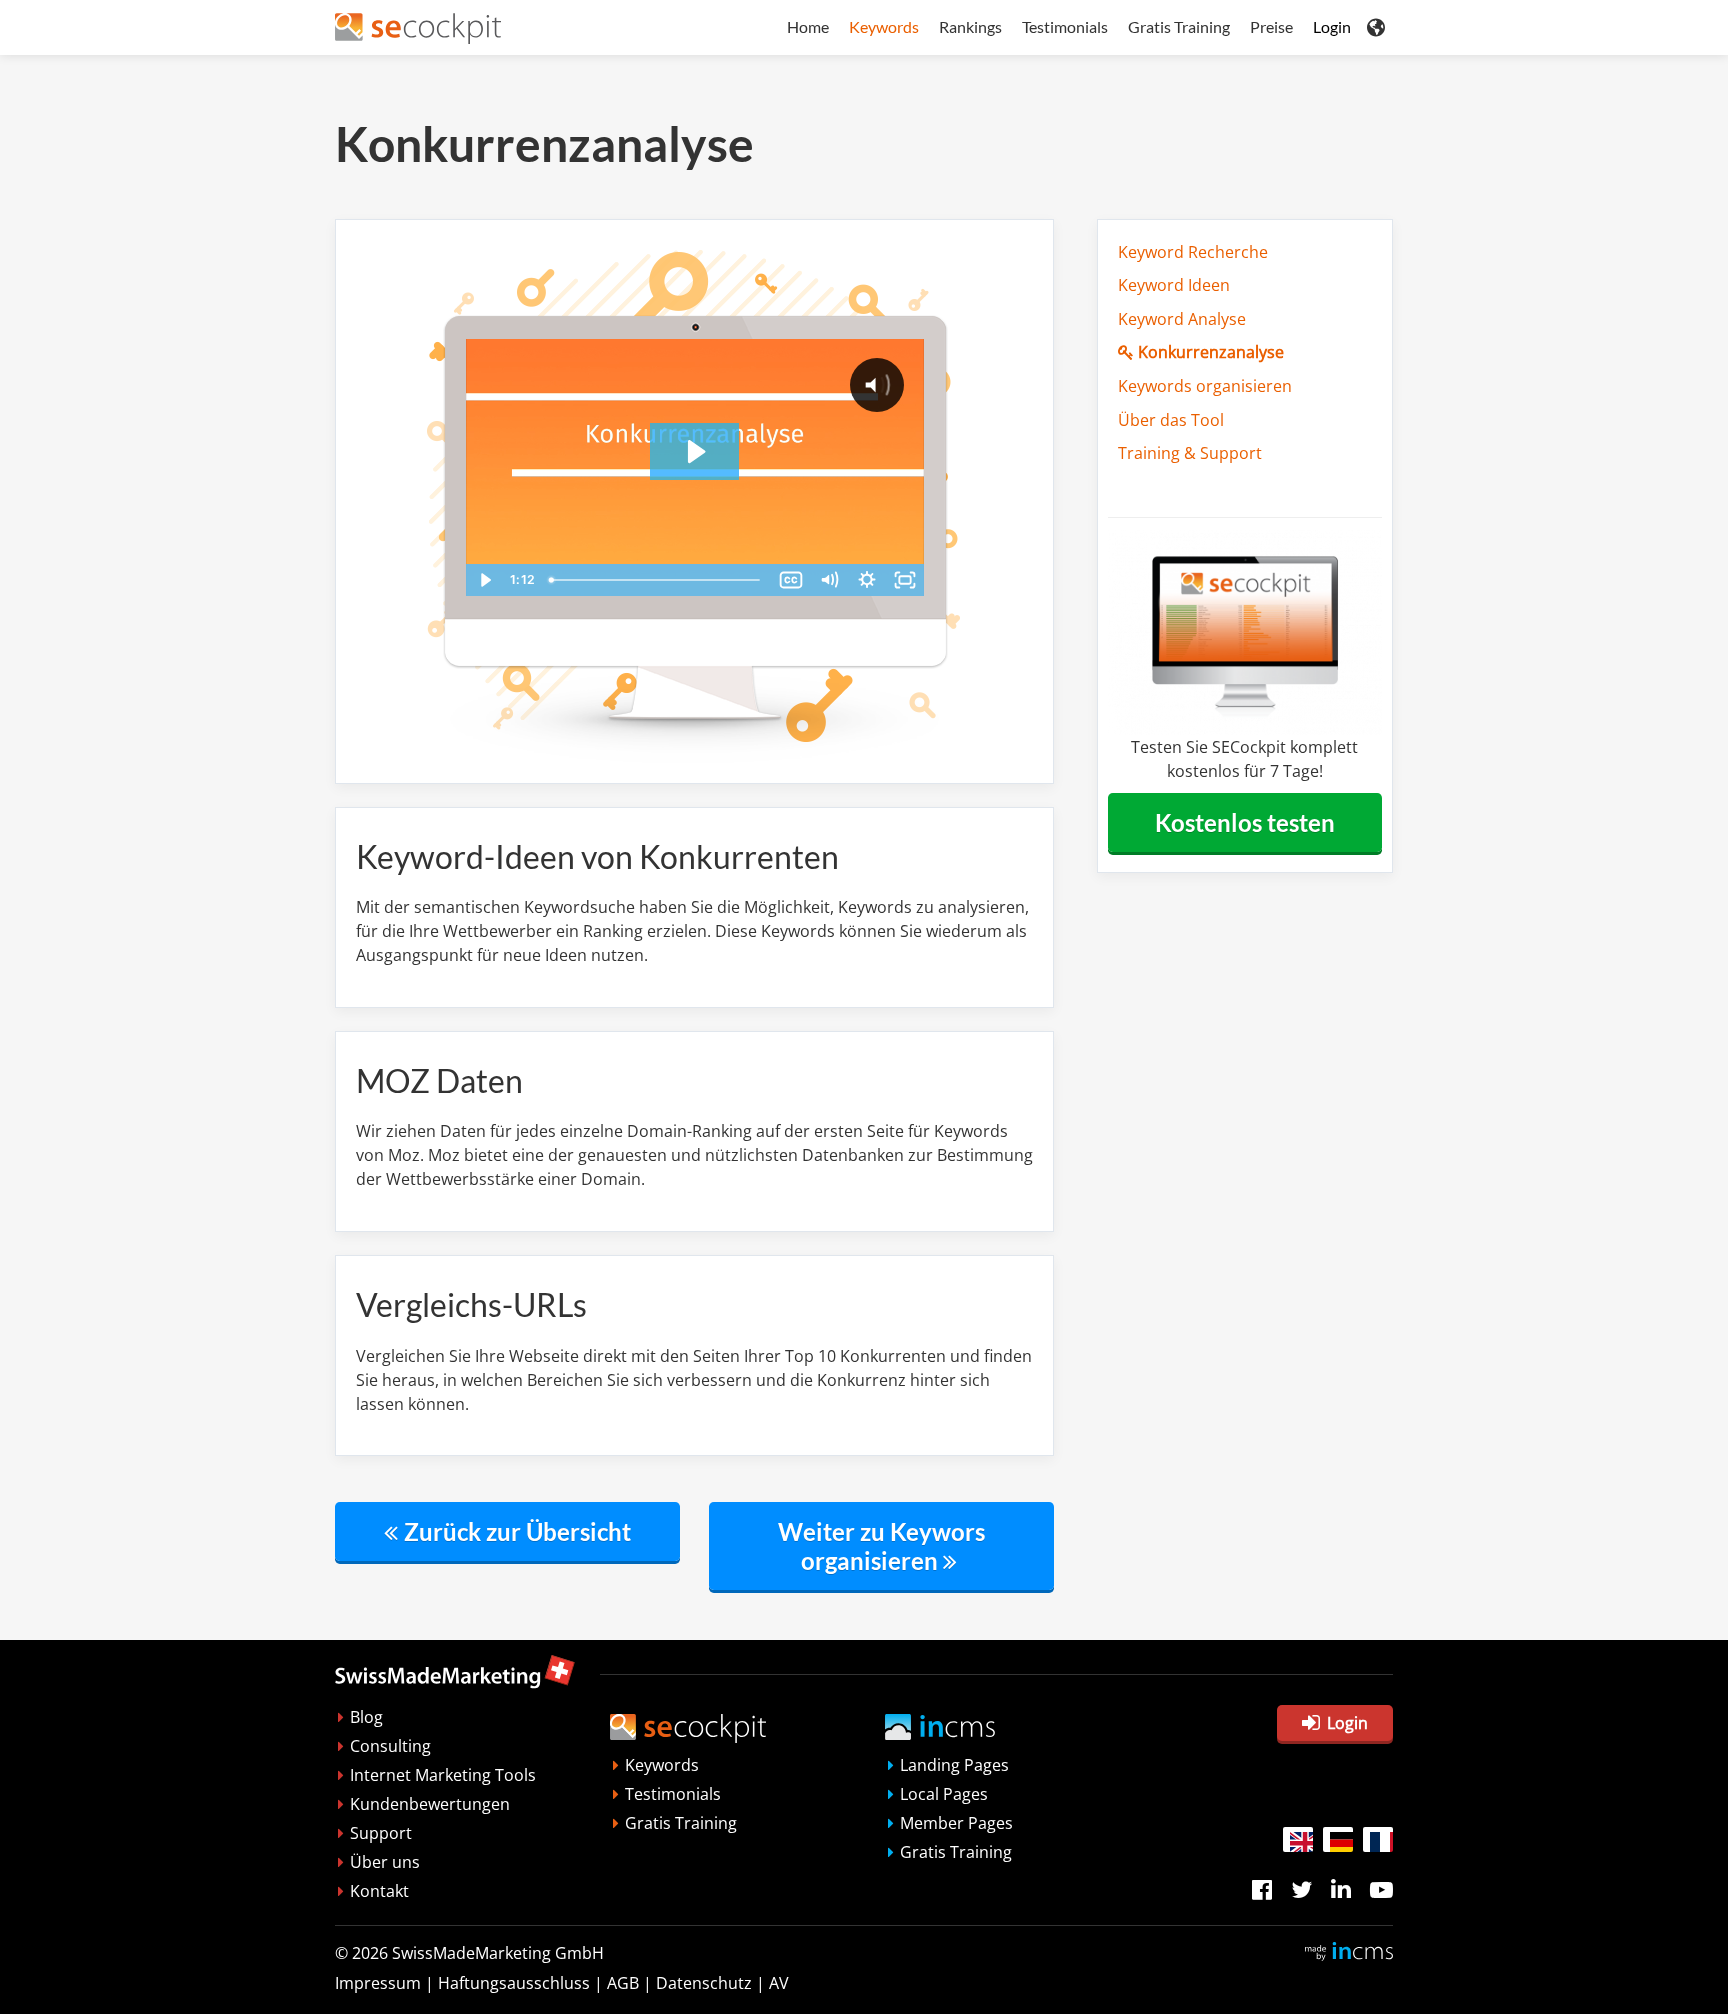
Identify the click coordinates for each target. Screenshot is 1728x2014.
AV (779, 1983)
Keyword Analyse (1182, 319)
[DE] (1338, 1839)
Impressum (378, 1983)
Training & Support (1190, 453)
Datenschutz (704, 1983)
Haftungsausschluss (514, 1983)
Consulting (390, 1746)
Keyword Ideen (1174, 285)
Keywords (884, 26)
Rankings (970, 26)
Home (808, 26)
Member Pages (956, 1823)
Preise (1271, 26)
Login (1332, 26)
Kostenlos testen (1245, 822)
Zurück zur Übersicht (517, 1531)
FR (1378, 1839)
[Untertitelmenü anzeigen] (791, 580)
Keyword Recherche (1193, 252)
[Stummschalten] (829, 580)
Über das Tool (1171, 420)
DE (1338, 1839)
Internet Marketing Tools (443, 1775)
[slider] (656, 580)
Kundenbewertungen (430, 1804)
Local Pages (944, 1794)
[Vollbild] (905, 580)
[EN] (1298, 1839)
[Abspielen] (485, 580)
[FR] (1378, 1839)
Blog (366, 1717)
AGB (623, 1983)
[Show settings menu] (867, 580)
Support (381, 1833)
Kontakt (379, 1891)
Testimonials (1065, 26)
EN (1298, 1839)
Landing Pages (954, 1765)
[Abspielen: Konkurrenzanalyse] (694, 451)
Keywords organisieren (1205, 386)
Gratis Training (1179, 26)
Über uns (385, 1862)
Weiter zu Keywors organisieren (881, 1546)
